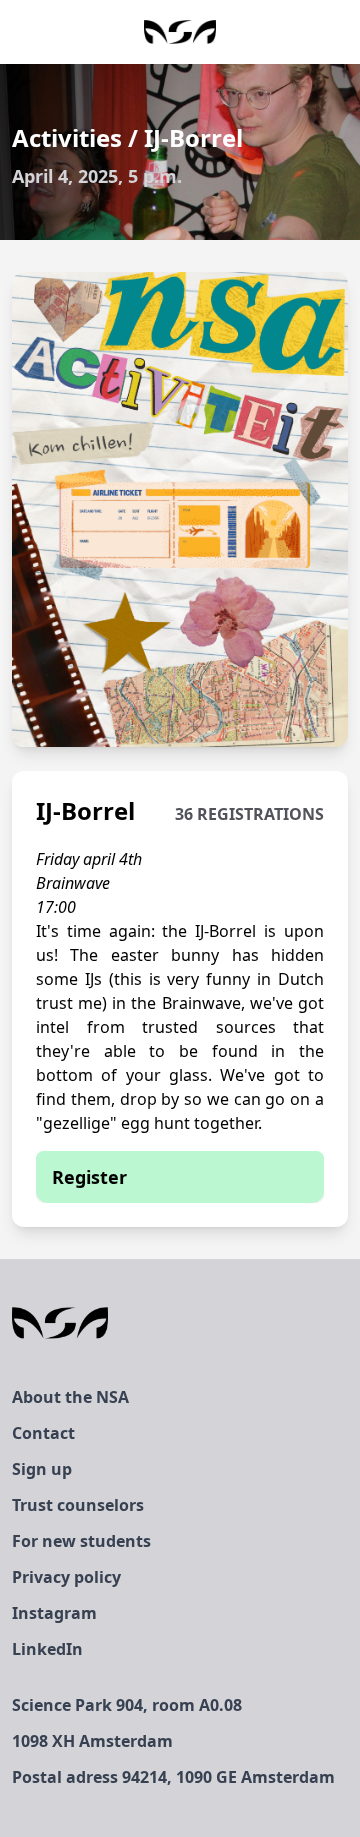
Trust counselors (78, 1505)
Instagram (54, 1613)
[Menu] (344, 32)
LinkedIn (47, 1649)
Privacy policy (66, 1577)
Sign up (42, 1469)
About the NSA (70, 1397)
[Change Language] (16, 32)
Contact (43, 1433)
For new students (81, 1541)
